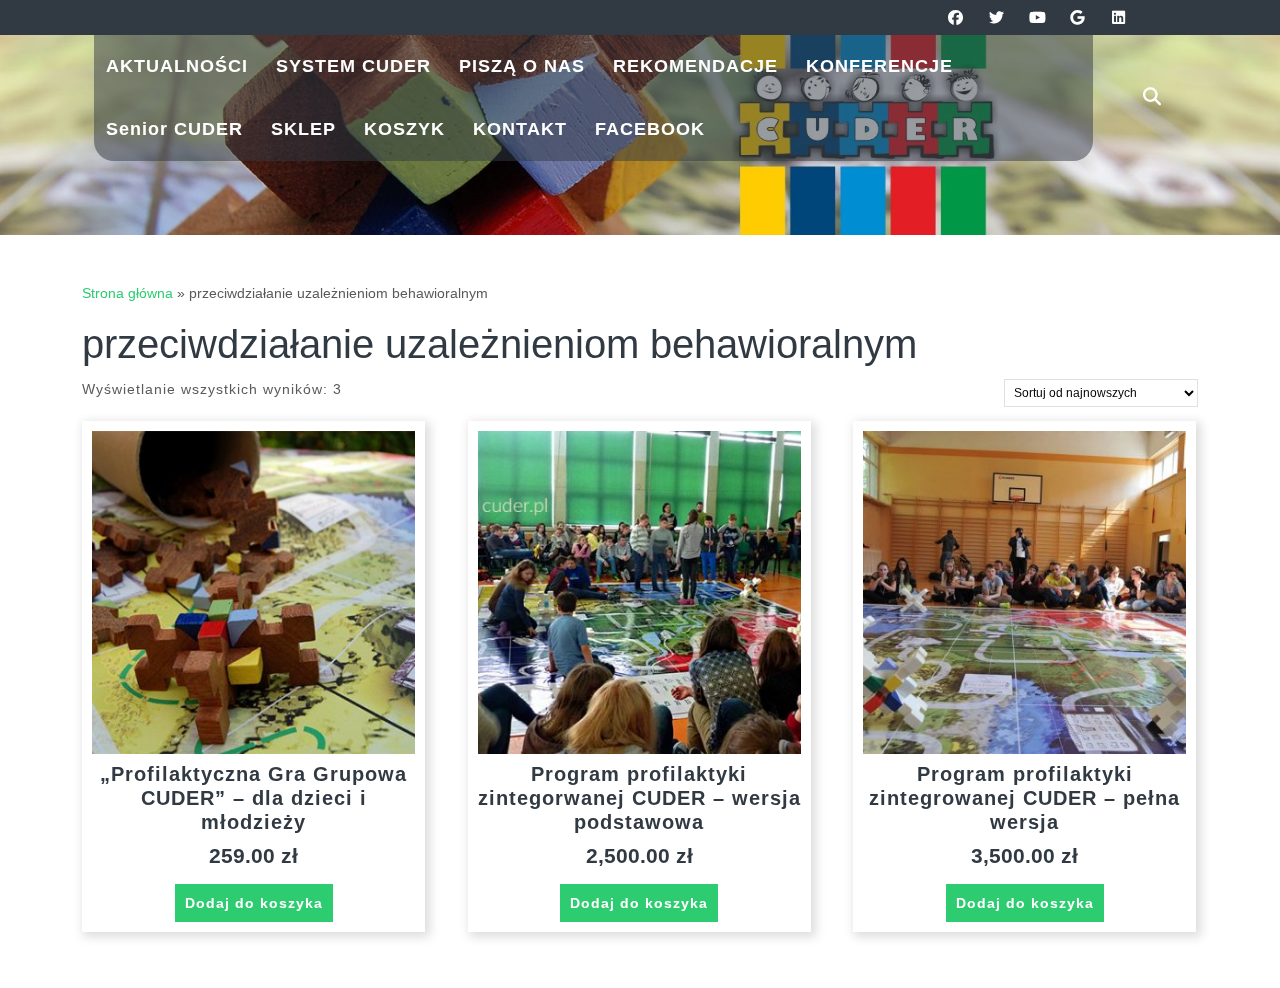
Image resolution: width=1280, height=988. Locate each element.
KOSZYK (404, 129)
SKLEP (303, 129)
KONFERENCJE (879, 66)
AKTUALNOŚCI (177, 66)
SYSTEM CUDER (353, 66)
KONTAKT (520, 129)
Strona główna (127, 293)
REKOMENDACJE (695, 66)
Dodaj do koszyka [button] (254, 903)
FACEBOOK (650, 129)
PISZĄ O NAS (522, 66)
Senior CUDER (174, 129)
